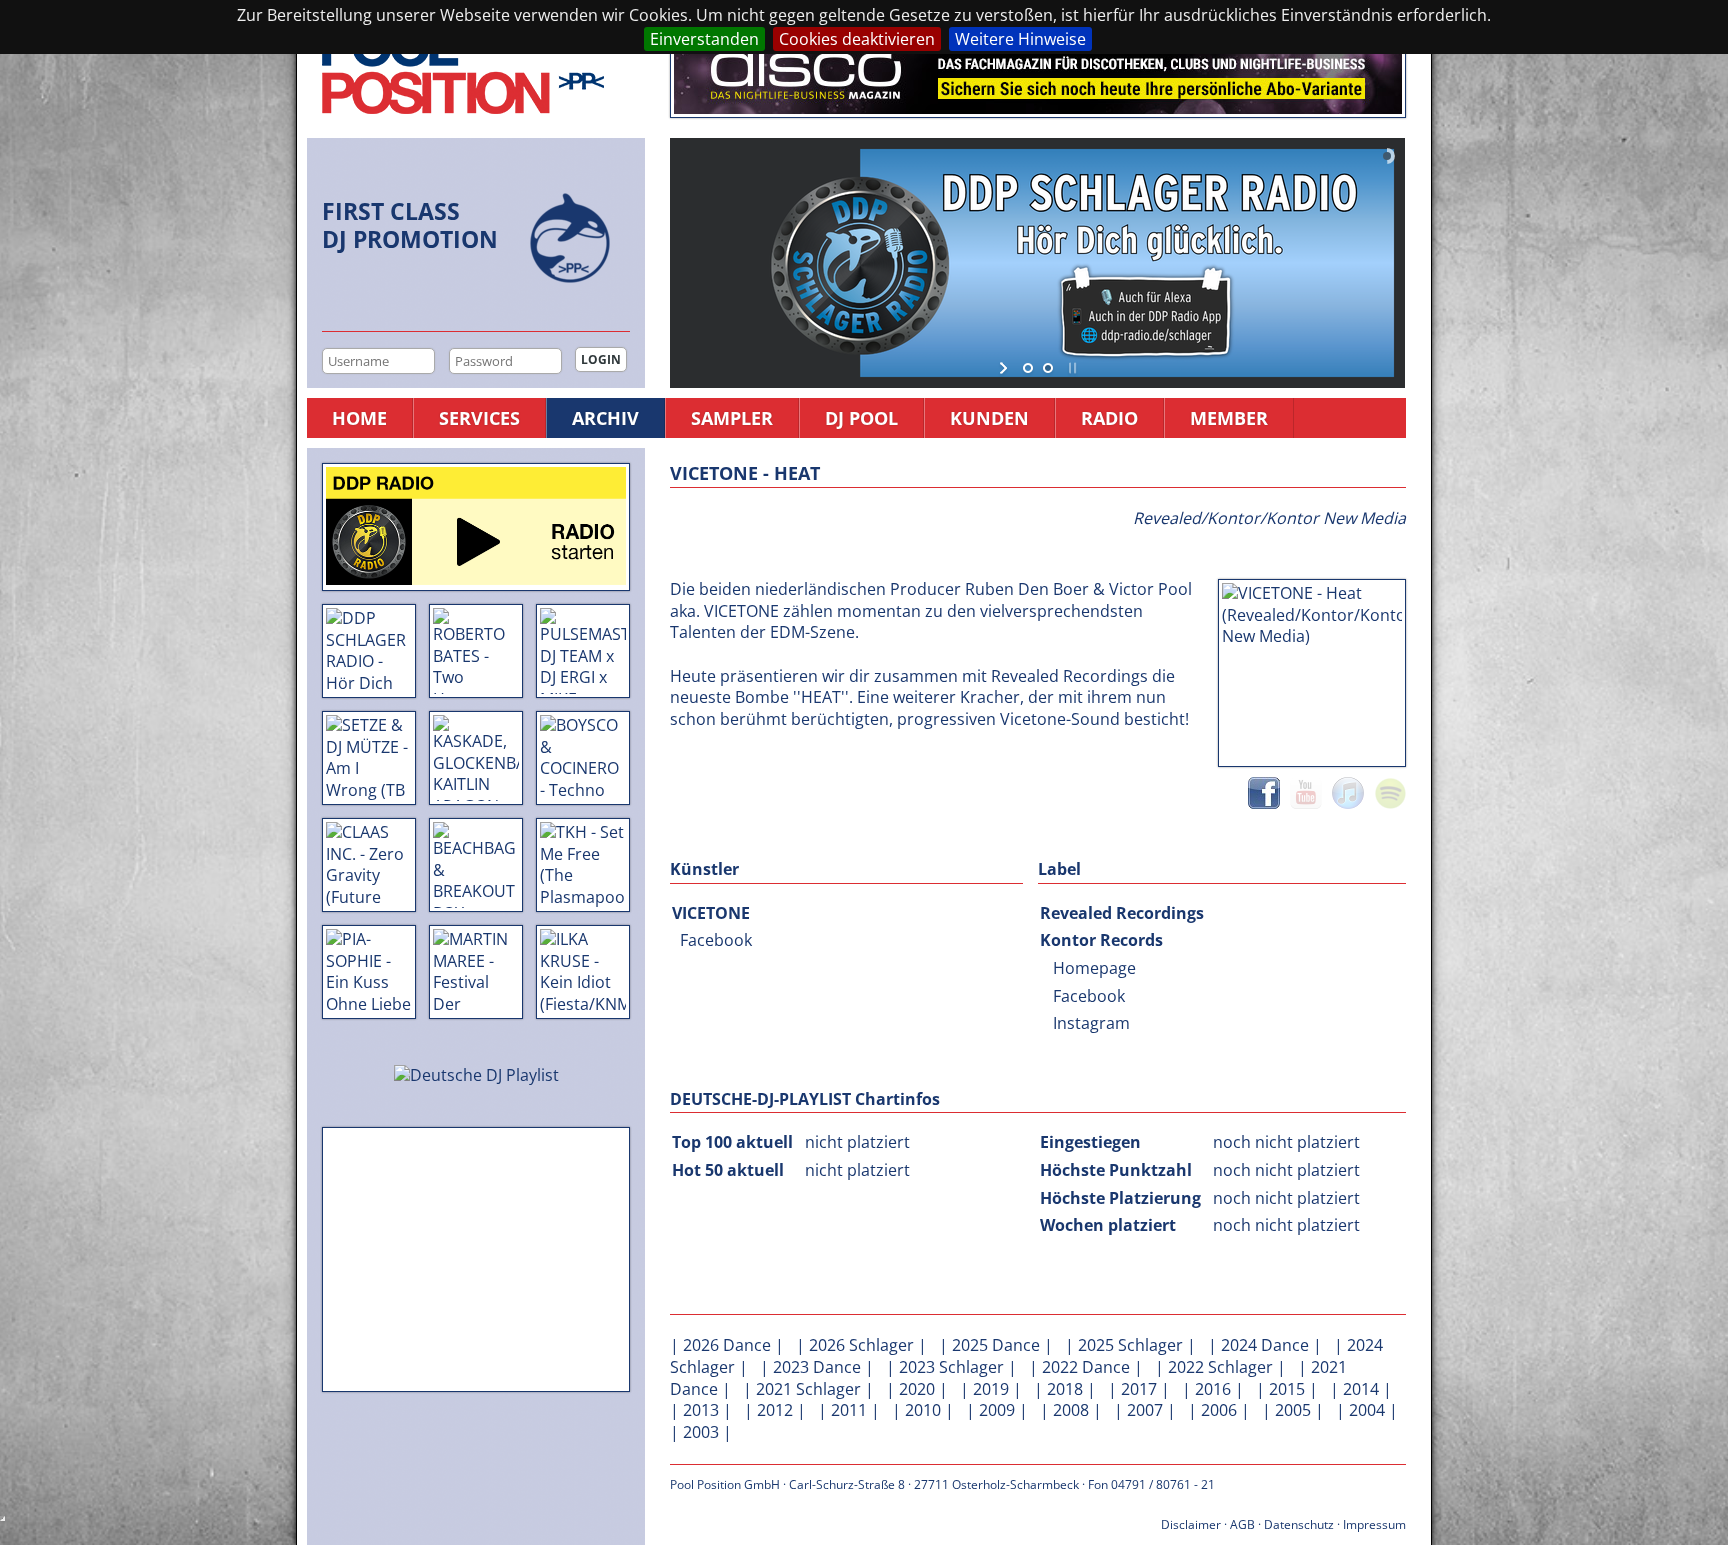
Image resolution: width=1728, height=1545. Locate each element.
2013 (701, 1410)
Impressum (1374, 1524)
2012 (775, 1410)
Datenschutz (1299, 1524)
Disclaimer (1191, 1524)
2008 (1071, 1410)
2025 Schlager (1130, 1345)
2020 (917, 1389)
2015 (1287, 1389)
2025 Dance (996, 1345)
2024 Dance (1265, 1345)
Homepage (1094, 968)
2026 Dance (727, 1345)
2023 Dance (817, 1367)
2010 (923, 1410)
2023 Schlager (951, 1367)
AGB (1242, 1524)
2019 (991, 1389)
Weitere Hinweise (1020, 39)
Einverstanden (704, 39)
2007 (1145, 1410)
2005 (1293, 1410)
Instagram (1091, 1023)
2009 (997, 1410)
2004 (1367, 1410)
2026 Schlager (861, 1345)
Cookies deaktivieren (857, 39)
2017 (1139, 1389)
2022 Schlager (1220, 1367)
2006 (1219, 1410)
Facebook (716, 940)
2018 (1065, 1389)
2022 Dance (1086, 1367)
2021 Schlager (808, 1389)
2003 (701, 1432)
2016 (1213, 1389)
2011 (849, 1410)
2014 (1361, 1389)
